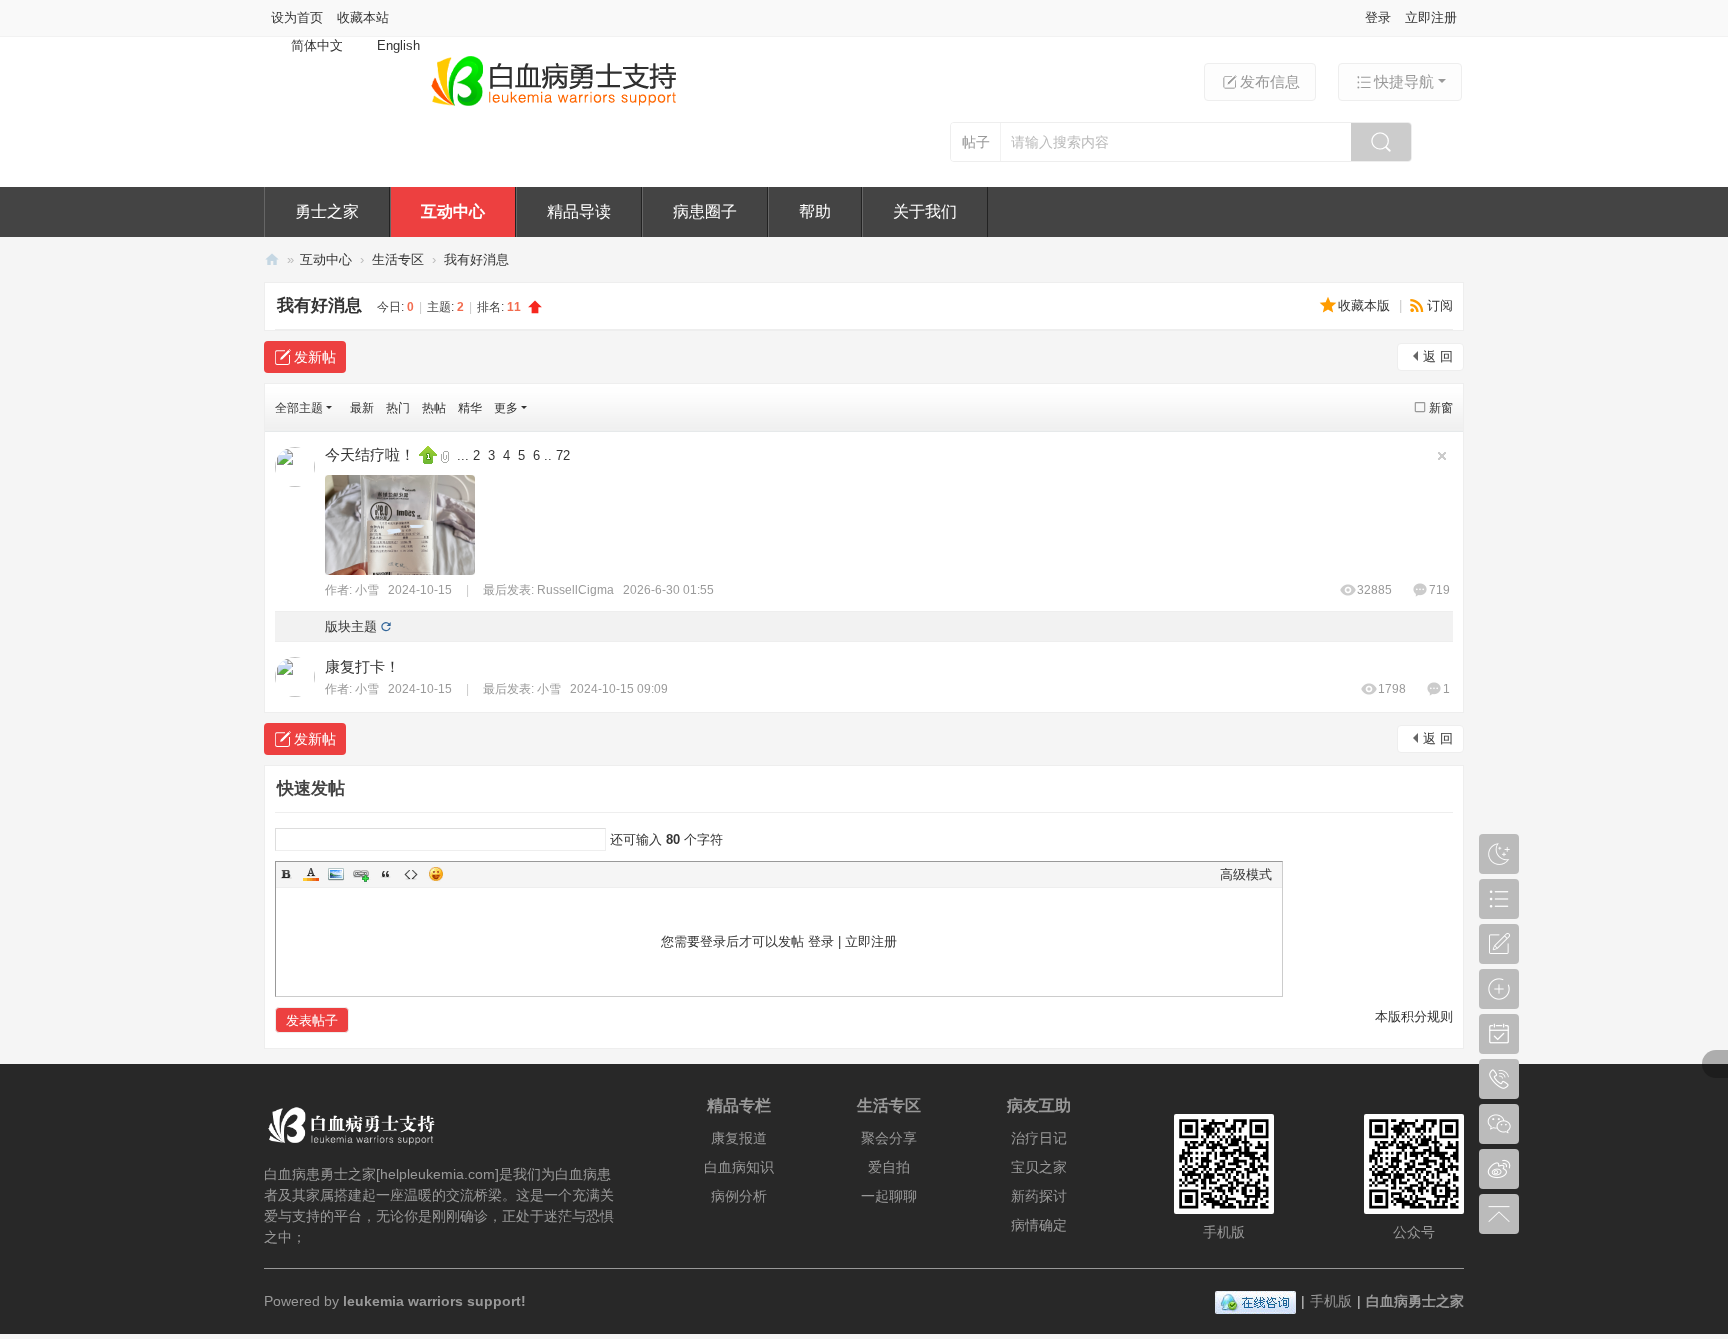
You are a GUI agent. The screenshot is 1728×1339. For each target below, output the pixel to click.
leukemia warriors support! (434, 1301)
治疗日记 (1039, 1138)
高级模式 (1246, 874)
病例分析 (739, 1196)
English (398, 45)
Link (361, 874)
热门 (398, 408)
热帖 (434, 408)
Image (336, 874)
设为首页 (297, 17)
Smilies (436, 874)
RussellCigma (575, 590)
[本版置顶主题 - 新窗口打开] (430, 453)
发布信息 (1270, 81)
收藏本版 (1366, 305)
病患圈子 (705, 211)
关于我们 (925, 211)
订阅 (1440, 305)
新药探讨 (1039, 1196)
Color (311, 874)
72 (563, 455)
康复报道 (739, 1138)
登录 (1378, 17)
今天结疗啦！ (370, 454)
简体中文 (317, 45)
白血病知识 (739, 1167)
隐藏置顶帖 (1442, 456)
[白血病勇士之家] (553, 107)
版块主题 (351, 626)
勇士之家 (327, 211)
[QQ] (1255, 1301)
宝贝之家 (1039, 1167)
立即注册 (1431, 17)
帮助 (815, 211)
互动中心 (453, 211)
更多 (506, 408)
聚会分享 (889, 1138)
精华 (470, 408)
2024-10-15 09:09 (619, 689)
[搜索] (1381, 142)
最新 (362, 408)
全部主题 (299, 408)
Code (411, 874)
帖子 (976, 142)
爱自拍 (889, 1167)
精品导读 (579, 211)
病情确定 (1039, 1225)
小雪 (367, 590)
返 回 (1438, 356)
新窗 (1441, 408)
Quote (386, 874)
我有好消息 (476, 259)
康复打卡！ (362, 666)
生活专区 (398, 259)
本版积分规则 (1414, 1016)
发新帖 (315, 357)
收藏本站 (363, 17)
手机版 (1331, 1301)
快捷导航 (1404, 81)
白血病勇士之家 (272, 259)
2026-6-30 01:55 (668, 590)
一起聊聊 (889, 1196)
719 (1439, 590)
